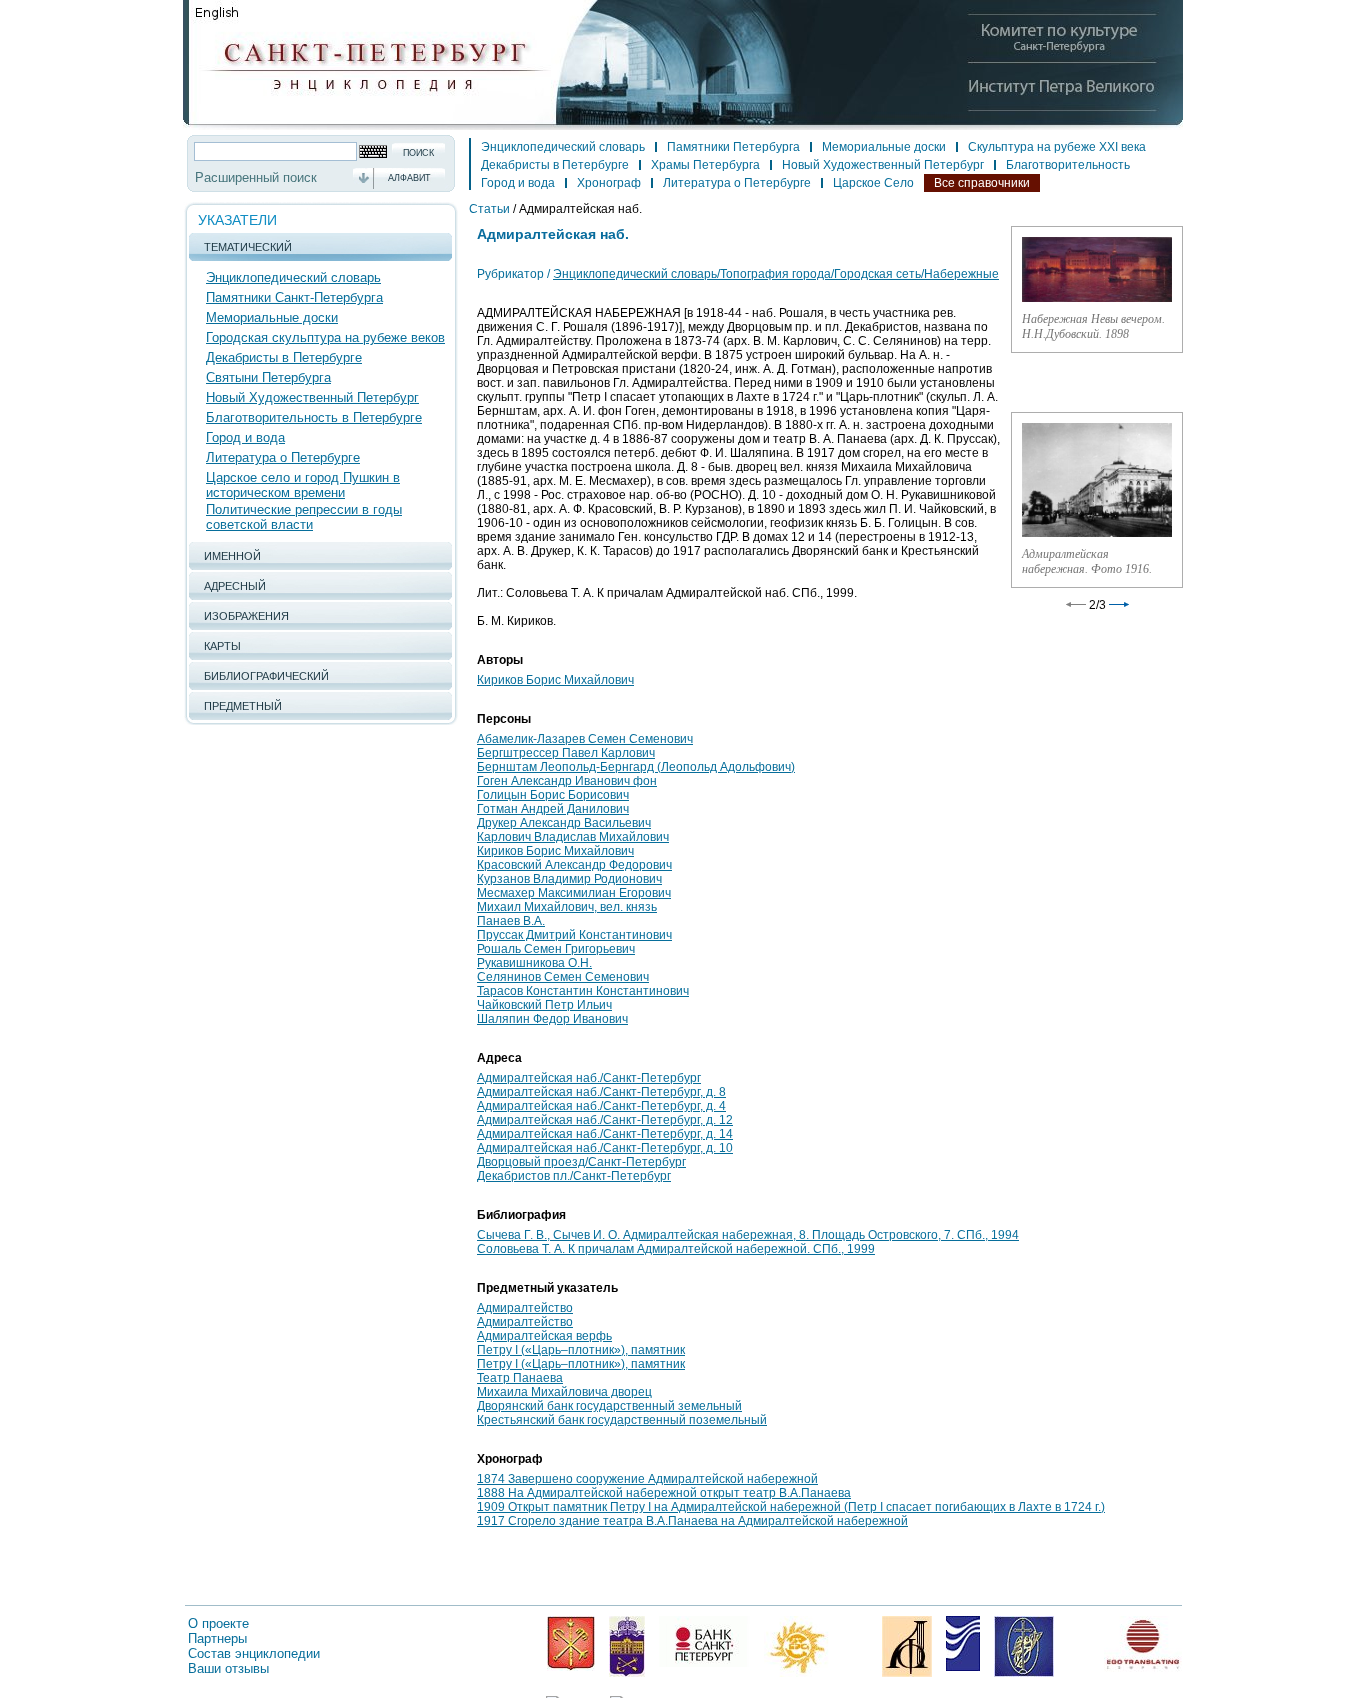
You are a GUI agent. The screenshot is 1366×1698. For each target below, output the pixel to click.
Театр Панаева (520, 1378)
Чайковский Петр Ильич (544, 1005)
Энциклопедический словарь (293, 277)
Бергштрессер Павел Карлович (566, 753)
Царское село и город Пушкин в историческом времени (303, 485)
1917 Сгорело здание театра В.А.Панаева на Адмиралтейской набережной (692, 1521)
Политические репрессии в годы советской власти (304, 517)
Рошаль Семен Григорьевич (556, 949)
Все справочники (982, 183)
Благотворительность (1068, 165)
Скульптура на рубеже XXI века (1057, 147)
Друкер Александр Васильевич (564, 823)
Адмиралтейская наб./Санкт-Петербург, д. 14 (605, 1134)
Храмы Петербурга (705, 165)
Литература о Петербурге (283, 457)
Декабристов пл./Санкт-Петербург (574, 1176)
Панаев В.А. (511, 921)
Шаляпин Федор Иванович (552, 1019)
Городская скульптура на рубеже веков (325, 337)
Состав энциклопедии (254, 1653)
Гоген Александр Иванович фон (567, 781)
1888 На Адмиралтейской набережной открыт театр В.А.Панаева (664, 1493)
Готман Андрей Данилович (553, 809)
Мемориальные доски (272, 317)
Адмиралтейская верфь (544, 1336)
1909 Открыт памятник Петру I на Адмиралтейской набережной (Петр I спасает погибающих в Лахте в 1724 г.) (791, 1507)
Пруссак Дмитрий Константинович (574, 935)
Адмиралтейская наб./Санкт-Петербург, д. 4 (601, 1106)
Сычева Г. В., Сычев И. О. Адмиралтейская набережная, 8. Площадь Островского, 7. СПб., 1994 (748, 1235)
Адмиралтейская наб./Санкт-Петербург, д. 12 (605, 1120)
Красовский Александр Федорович (574, 865)
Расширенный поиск (256, 177)
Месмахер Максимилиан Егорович (574, 893)
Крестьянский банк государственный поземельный (622, 1420)
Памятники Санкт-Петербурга (294, 297)
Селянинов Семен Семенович (563, 977)
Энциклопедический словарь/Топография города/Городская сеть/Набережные (776, 274)
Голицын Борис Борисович (553, 795)
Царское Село (873, 183)
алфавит (409, 178)
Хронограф (609, 183)
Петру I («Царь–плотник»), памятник (581, 1350)
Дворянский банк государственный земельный (609, 1406)
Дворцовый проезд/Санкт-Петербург (581, 1162)
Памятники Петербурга (733, 147)
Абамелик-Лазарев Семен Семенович (585, 739)
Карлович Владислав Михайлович (573, 837)
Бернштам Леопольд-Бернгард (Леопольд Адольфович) (636, 767)
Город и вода (245, 437)
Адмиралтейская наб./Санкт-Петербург (589, 1078)
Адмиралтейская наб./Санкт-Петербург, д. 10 (605, 1148)
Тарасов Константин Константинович (583, 991)
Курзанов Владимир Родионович (569, 879)
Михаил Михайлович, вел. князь (567, 907)
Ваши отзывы (228, 1668)
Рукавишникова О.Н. (534, 963)
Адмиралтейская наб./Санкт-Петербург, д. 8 (601, 1092)
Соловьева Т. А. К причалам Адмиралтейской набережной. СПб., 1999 (676, 1249)
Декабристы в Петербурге (284, 357)
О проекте (218, 1623)
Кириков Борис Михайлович (555, 680)
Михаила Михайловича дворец (564, 1392)
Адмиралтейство (525, 1308)
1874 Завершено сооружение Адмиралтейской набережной (647, 1479)
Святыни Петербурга (268, 377)
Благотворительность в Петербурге (314, 417)
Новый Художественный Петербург (312, 397)
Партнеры (217, 1638)
